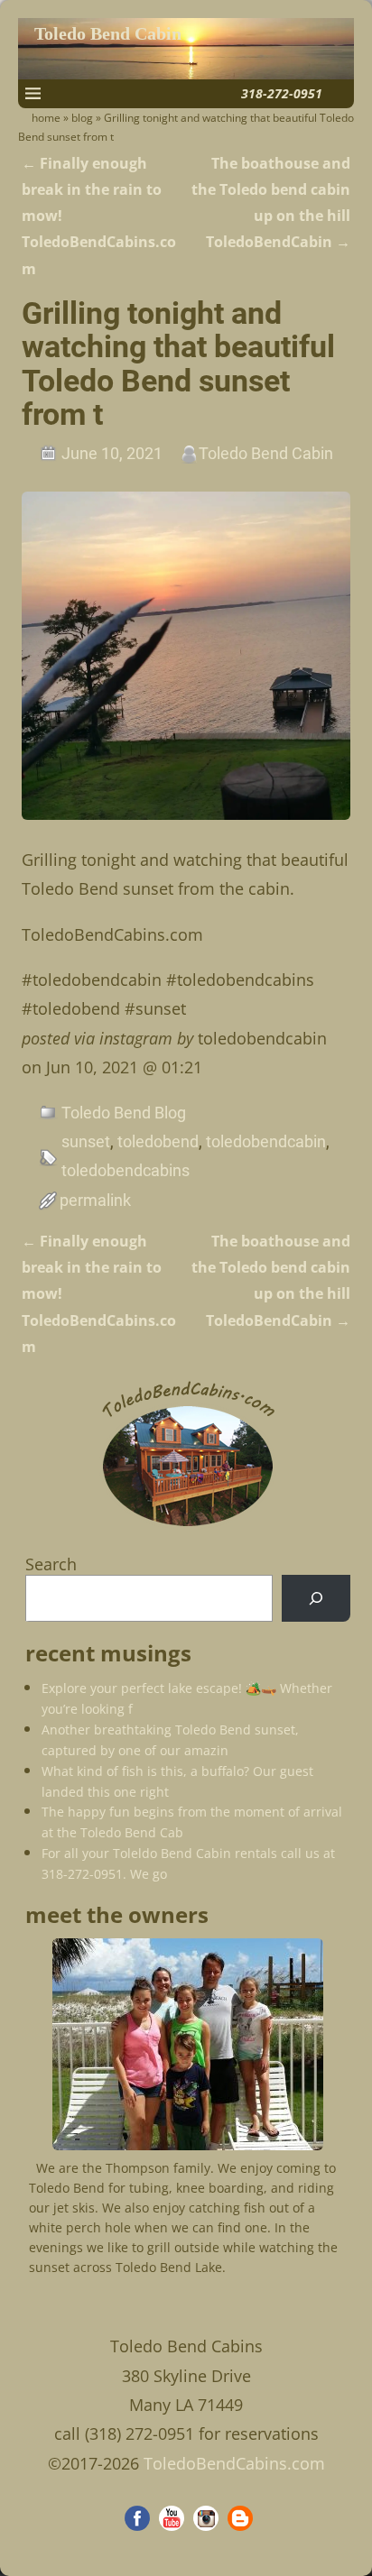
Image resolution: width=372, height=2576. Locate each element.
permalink (95, 1200)
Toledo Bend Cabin (108, 34)
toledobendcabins (126, 1170)
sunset (86, 1141)
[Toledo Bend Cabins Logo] (188, 1527)
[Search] (316, 1598)
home (46, 118)
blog (82, 118)
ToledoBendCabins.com (234, 2463)
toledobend (158, 1141)
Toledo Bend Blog (124, 1113)
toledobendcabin (266, 1141)
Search (51, 1564)
